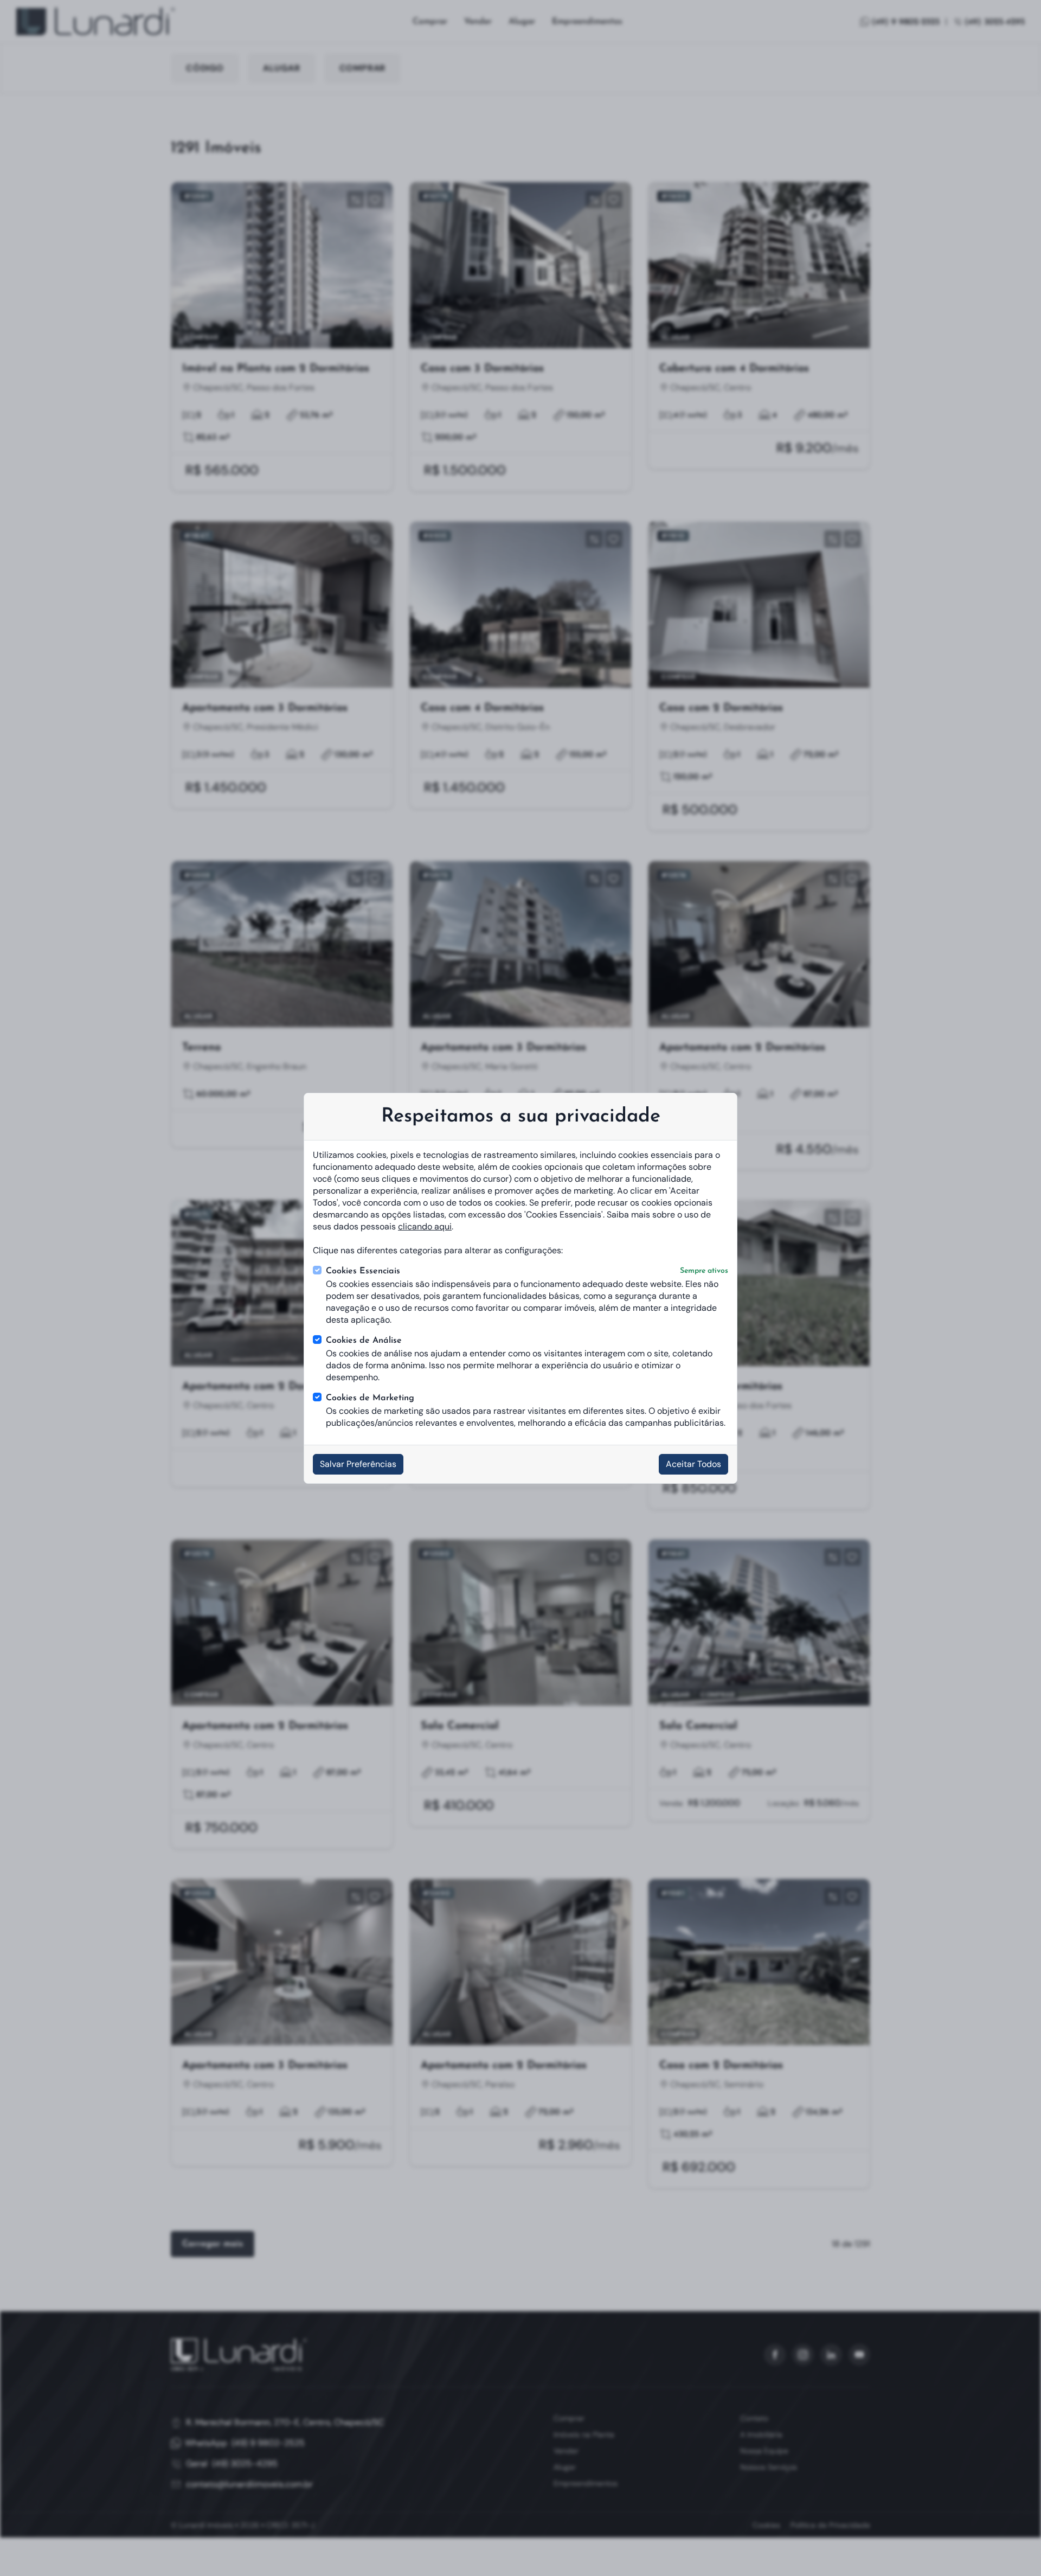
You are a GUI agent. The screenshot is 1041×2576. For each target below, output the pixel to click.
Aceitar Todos (693, 1464)
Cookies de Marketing (370, 1398)
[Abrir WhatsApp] (1014, 2549)
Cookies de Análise (364, 1341)
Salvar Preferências (358, 1464)
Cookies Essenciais (527, 1271)
